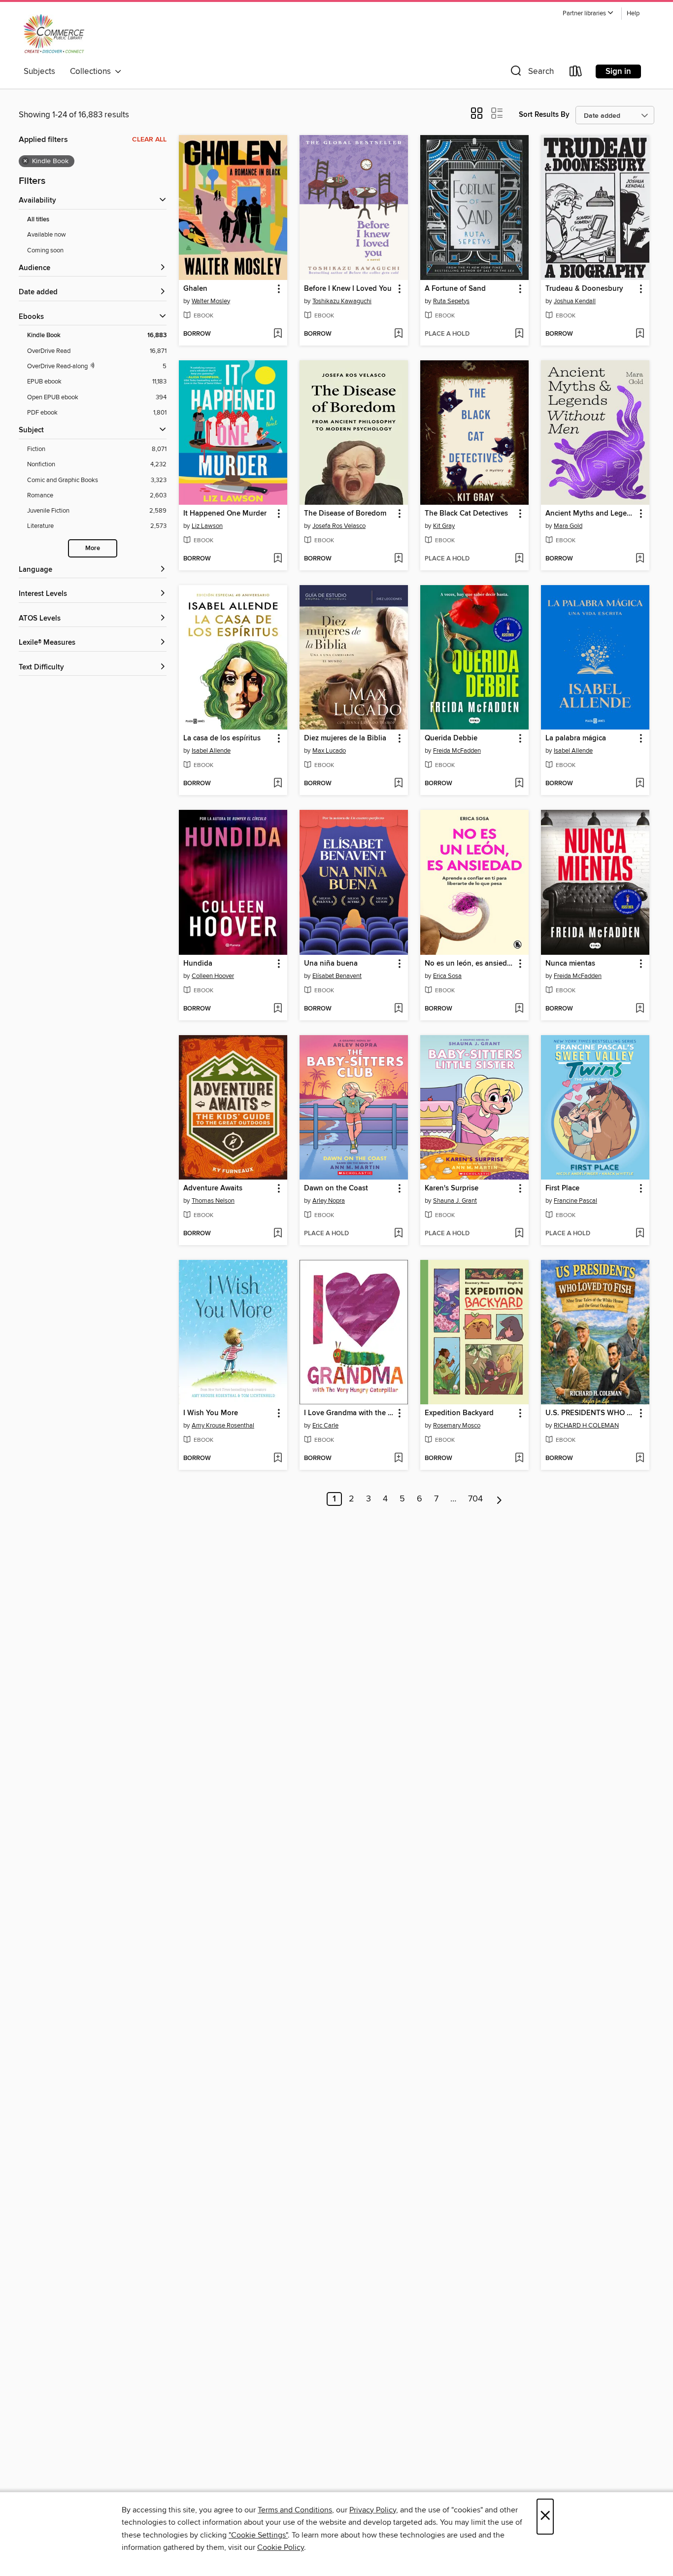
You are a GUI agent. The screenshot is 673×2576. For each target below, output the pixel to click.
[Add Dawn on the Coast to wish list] (398, 1234)
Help (633, 14)
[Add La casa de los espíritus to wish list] (278, 784)
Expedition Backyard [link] (459, 1413)
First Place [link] (562, 1188)
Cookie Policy (281, 2547)
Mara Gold (568, 526)
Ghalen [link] (195, 289)
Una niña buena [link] (331, 964)
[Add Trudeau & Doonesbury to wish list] (640, 334)
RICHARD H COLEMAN (586, 1426)
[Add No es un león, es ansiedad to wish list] (519, 1009)
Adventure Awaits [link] (213, 1188)
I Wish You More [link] (211, 1413)
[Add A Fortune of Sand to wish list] (519, 334)
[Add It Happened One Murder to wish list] (278, 559)
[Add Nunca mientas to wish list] (640, 1009)
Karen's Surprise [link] (452, 1188)
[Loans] (576, 73)
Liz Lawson (207, 526)
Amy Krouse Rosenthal (223, 1426)
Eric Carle (325, 1426)
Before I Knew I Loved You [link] (348, 289)
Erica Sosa (447, 976)
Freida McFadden (457, 751)
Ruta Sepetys (451, 301)
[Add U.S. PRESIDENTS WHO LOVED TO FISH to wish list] (640, 1459)
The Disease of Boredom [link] (345, 514)
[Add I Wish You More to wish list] (278, 1459)
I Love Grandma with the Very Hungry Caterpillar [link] (349, 1413)
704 (475, 1499)
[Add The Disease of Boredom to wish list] (398, 559)
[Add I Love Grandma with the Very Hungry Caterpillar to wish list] (398, 1459)
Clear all (149, 139)
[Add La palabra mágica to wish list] (640, 784)
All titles (38, 220)
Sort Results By (544, 115)
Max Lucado (329, 751)
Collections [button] (92, 71)
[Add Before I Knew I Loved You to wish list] (398, 334)
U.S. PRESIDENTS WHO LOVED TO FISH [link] (590, 1413)
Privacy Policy (373, 2510)
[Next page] (499, 1499)
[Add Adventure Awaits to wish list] (278, 1234)
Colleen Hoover (213, 976)
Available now (47, 235)
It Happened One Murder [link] (225, 514)
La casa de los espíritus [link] (222, 738)
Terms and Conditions (295, 2510)
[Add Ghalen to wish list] (278, 334)
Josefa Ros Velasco (339, 526)
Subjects (39, 71)
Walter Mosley (211, 301)
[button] (588, 14)
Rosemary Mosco (457, 1426)
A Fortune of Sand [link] (455, 289)
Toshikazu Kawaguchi (342, 301)
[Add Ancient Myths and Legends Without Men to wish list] (640, 559)
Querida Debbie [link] (451, 738)
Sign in (618, 71)
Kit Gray (444, 526)
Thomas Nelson (213, 1201)
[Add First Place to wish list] (640, 1234)
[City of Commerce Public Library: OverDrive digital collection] (54, 34)
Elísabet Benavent (337, 976)
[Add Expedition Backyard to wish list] (519, 1459)
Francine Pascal (575, 1201)
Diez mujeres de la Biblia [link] (345, 738)
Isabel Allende (211, 751)
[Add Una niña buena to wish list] (398, 1009)
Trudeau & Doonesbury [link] (584, 289)
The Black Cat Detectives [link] (466, 514)
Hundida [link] (198, 964)
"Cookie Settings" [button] (258, 2535)
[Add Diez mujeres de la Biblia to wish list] (398, 784)
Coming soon (45, 250)
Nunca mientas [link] (570, 964)
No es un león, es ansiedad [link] (470, 964)
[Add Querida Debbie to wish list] (519, 784)
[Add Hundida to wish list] (278, 1009)
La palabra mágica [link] (576, 738)
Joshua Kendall (575, 301)
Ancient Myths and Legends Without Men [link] (590, 514)
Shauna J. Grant (455, 1201)
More (93, 548)
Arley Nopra (329, 1201)
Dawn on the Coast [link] (336, 1188)
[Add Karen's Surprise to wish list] (519, 1234)
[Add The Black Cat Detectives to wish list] (519, 559)
